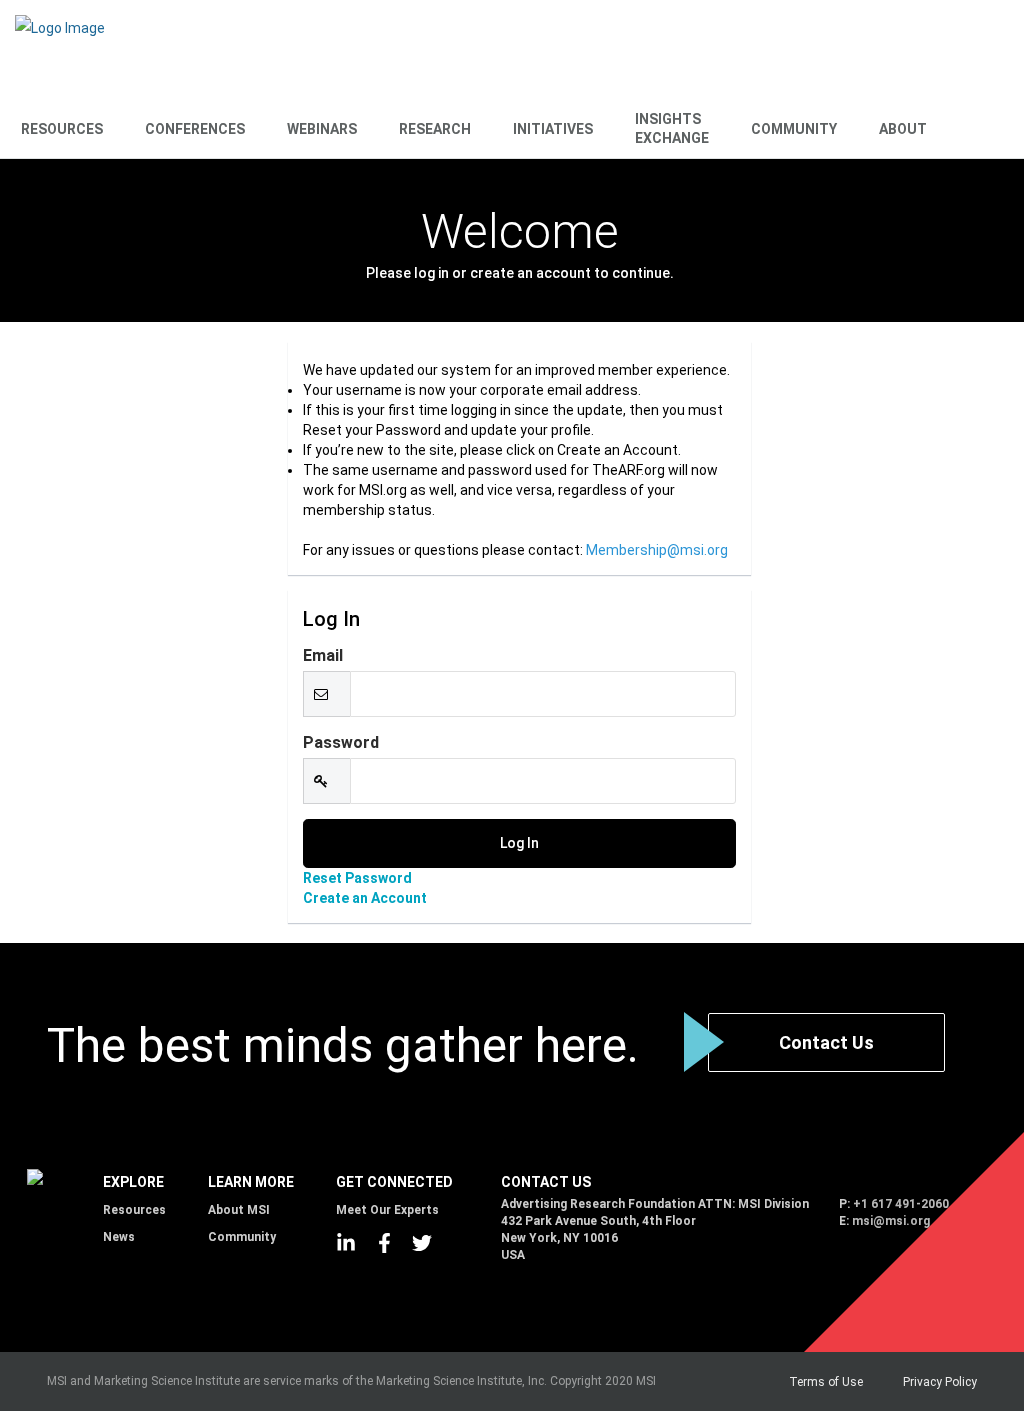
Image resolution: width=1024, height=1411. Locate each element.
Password (341, 742)
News (119, 1237)
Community (794, 129)
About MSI (239, 1210)
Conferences (195, 129)
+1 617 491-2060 (901, 1204)
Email (323, 655)
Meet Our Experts (387, 1210)
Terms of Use (826, 1382)
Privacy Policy (940, 1382)
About (903, 129)
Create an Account (365, 898)
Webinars (322, 129)
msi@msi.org (891, 1221)
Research (435, 129)
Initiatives (553, 129)
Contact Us (826, 1042)
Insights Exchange (672, 128)
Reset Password (357, 878)
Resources (62, 129)
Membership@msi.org (657, 550)
